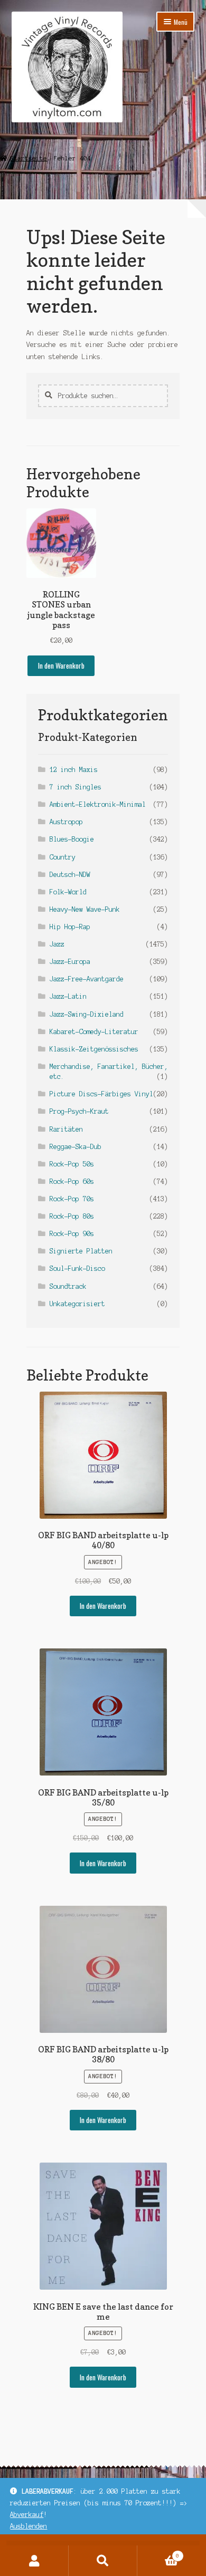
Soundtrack (68, 1286)
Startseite (29, 158)
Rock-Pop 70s (72, 1199)
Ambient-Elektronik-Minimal (98, 804)
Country (63, 857)
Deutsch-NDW (70, 875)
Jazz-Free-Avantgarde (87, 979)
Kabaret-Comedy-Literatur (94, 1032)
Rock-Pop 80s (72, 1216)
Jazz (57, 944)
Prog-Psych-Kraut (79, 1111)
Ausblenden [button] (29, 2526)
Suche (103, 2561)
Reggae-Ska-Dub (76, 1147)
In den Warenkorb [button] (61, 665)
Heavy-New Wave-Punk (85, 909)
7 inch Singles (76, 787)
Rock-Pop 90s (72, 1234)
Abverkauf (27, 2515)
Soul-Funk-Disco (77, 1268)
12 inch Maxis (74, 770)
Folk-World (68, 892)
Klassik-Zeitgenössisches (94, 1049)
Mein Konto (34, 2561)
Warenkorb (158, 2553)
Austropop (66, 822)
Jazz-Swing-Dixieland (87, 1014)
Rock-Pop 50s (72, 1164)
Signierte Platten (81, 1251)
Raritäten (66, 1129)
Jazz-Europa (70, 962)
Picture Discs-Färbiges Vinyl (101, 1094)
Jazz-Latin (68, 996)
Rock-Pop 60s (72, 1181)
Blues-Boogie (72, 839)
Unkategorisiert (77, 1304)
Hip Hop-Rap (70, 927)
